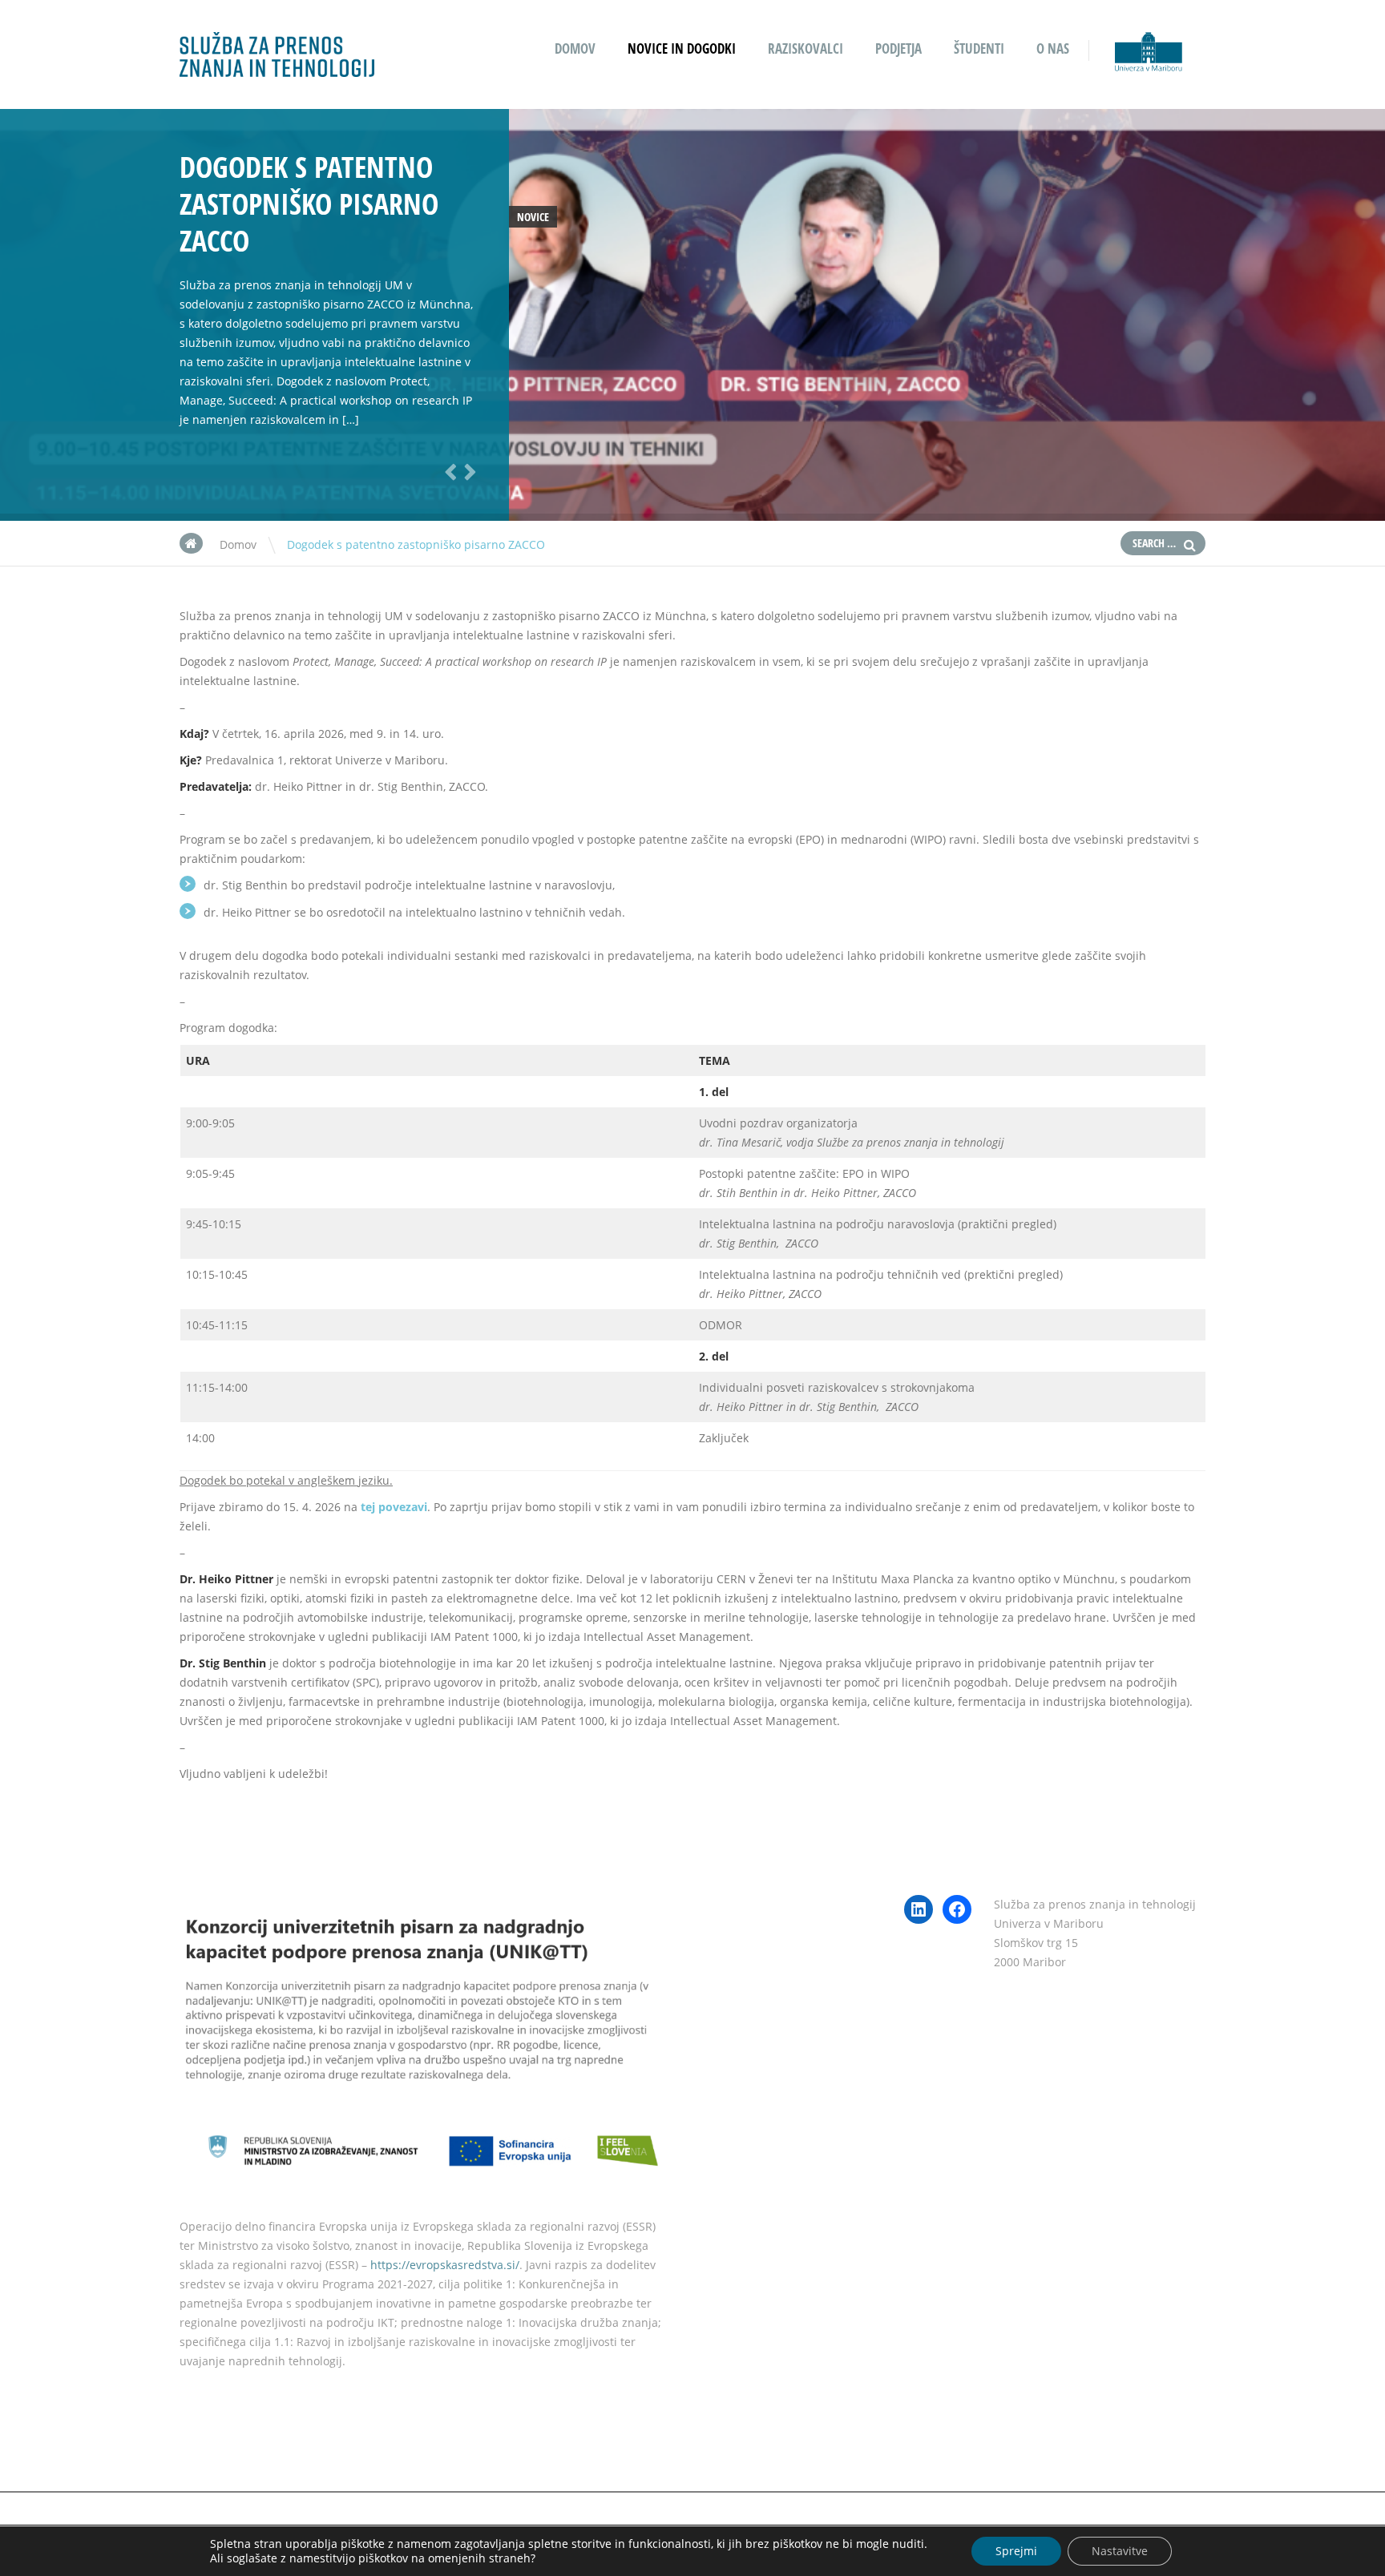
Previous (448, 471)
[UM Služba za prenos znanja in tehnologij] (277, 66)
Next (467, 471)
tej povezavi (394, 1507)
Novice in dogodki (682, 48)
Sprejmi (1016, 2551)
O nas (1053, 48)
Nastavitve (1120, 2551)
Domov (575, 48)
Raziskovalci (806, 48)
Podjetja (898, 48)
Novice (533, 217)
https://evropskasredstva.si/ (445, 2265)
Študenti (979, 48)
